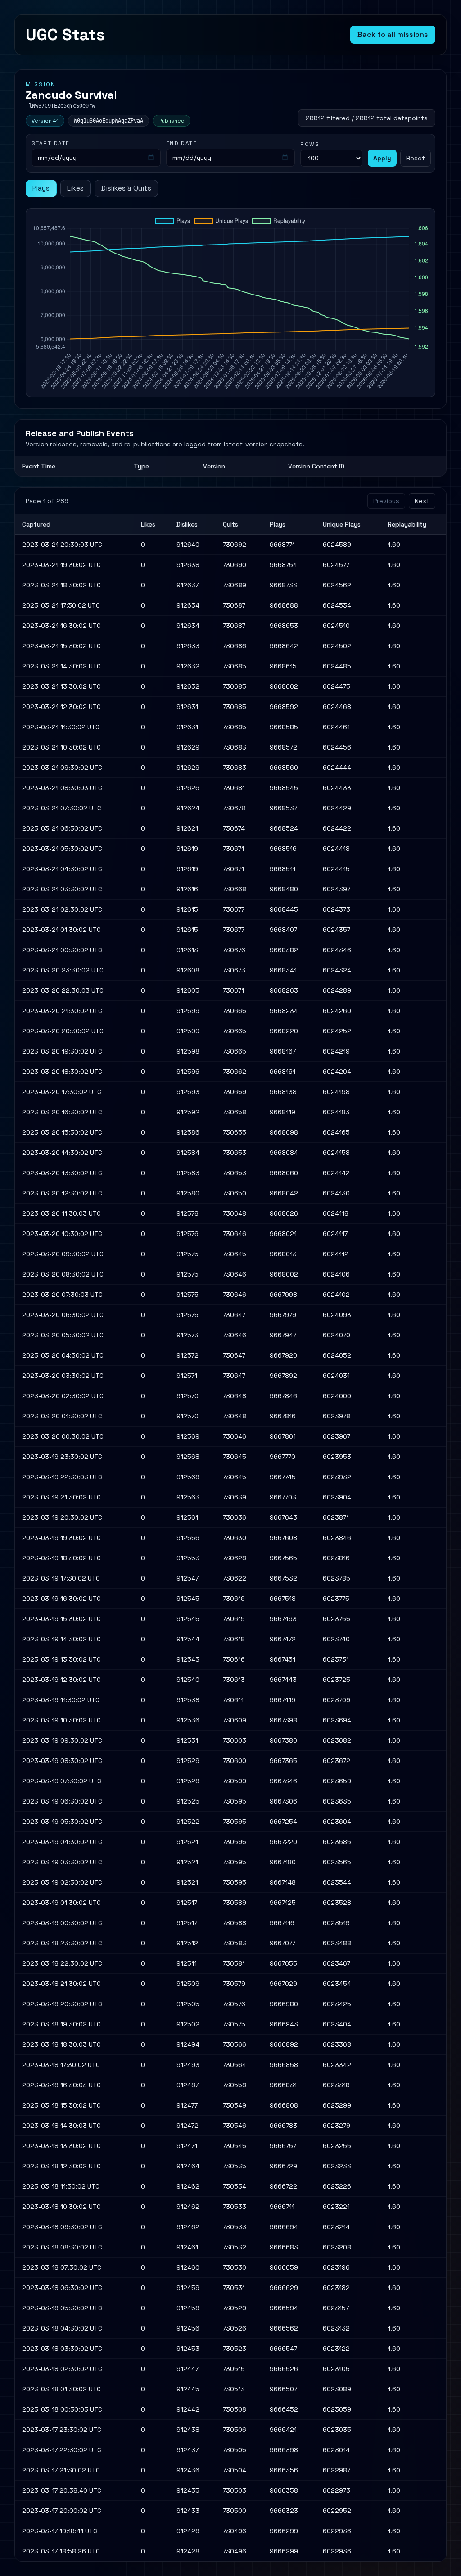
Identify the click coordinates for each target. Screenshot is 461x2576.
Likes (75, 188)
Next (422, 501)
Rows (310, 144)
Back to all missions (393, 34)
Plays (41, 188)
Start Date (50, 143)
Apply (382, 158)
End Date (182, 143)
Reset (416, 158)
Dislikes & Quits (126, 188)
